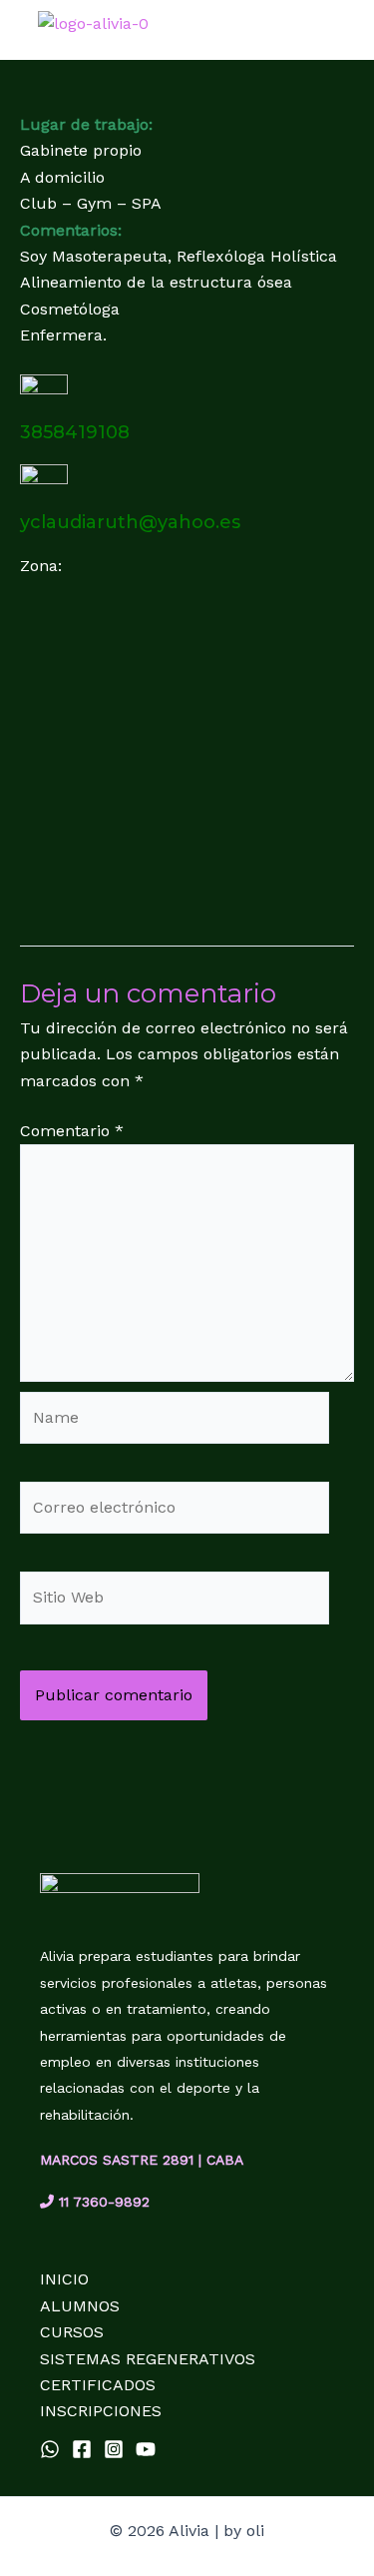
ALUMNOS (80, 2306)
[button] (350, 32)
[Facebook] (82, 2449)
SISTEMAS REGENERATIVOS (148, 2359)
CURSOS (72, 2332)
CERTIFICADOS (98, 2385)
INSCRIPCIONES (101, 2411)
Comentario (72, 1131)
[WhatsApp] (50, 2449)
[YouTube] (146, 2449)
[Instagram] (114, 2449)
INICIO (64, 2279)
